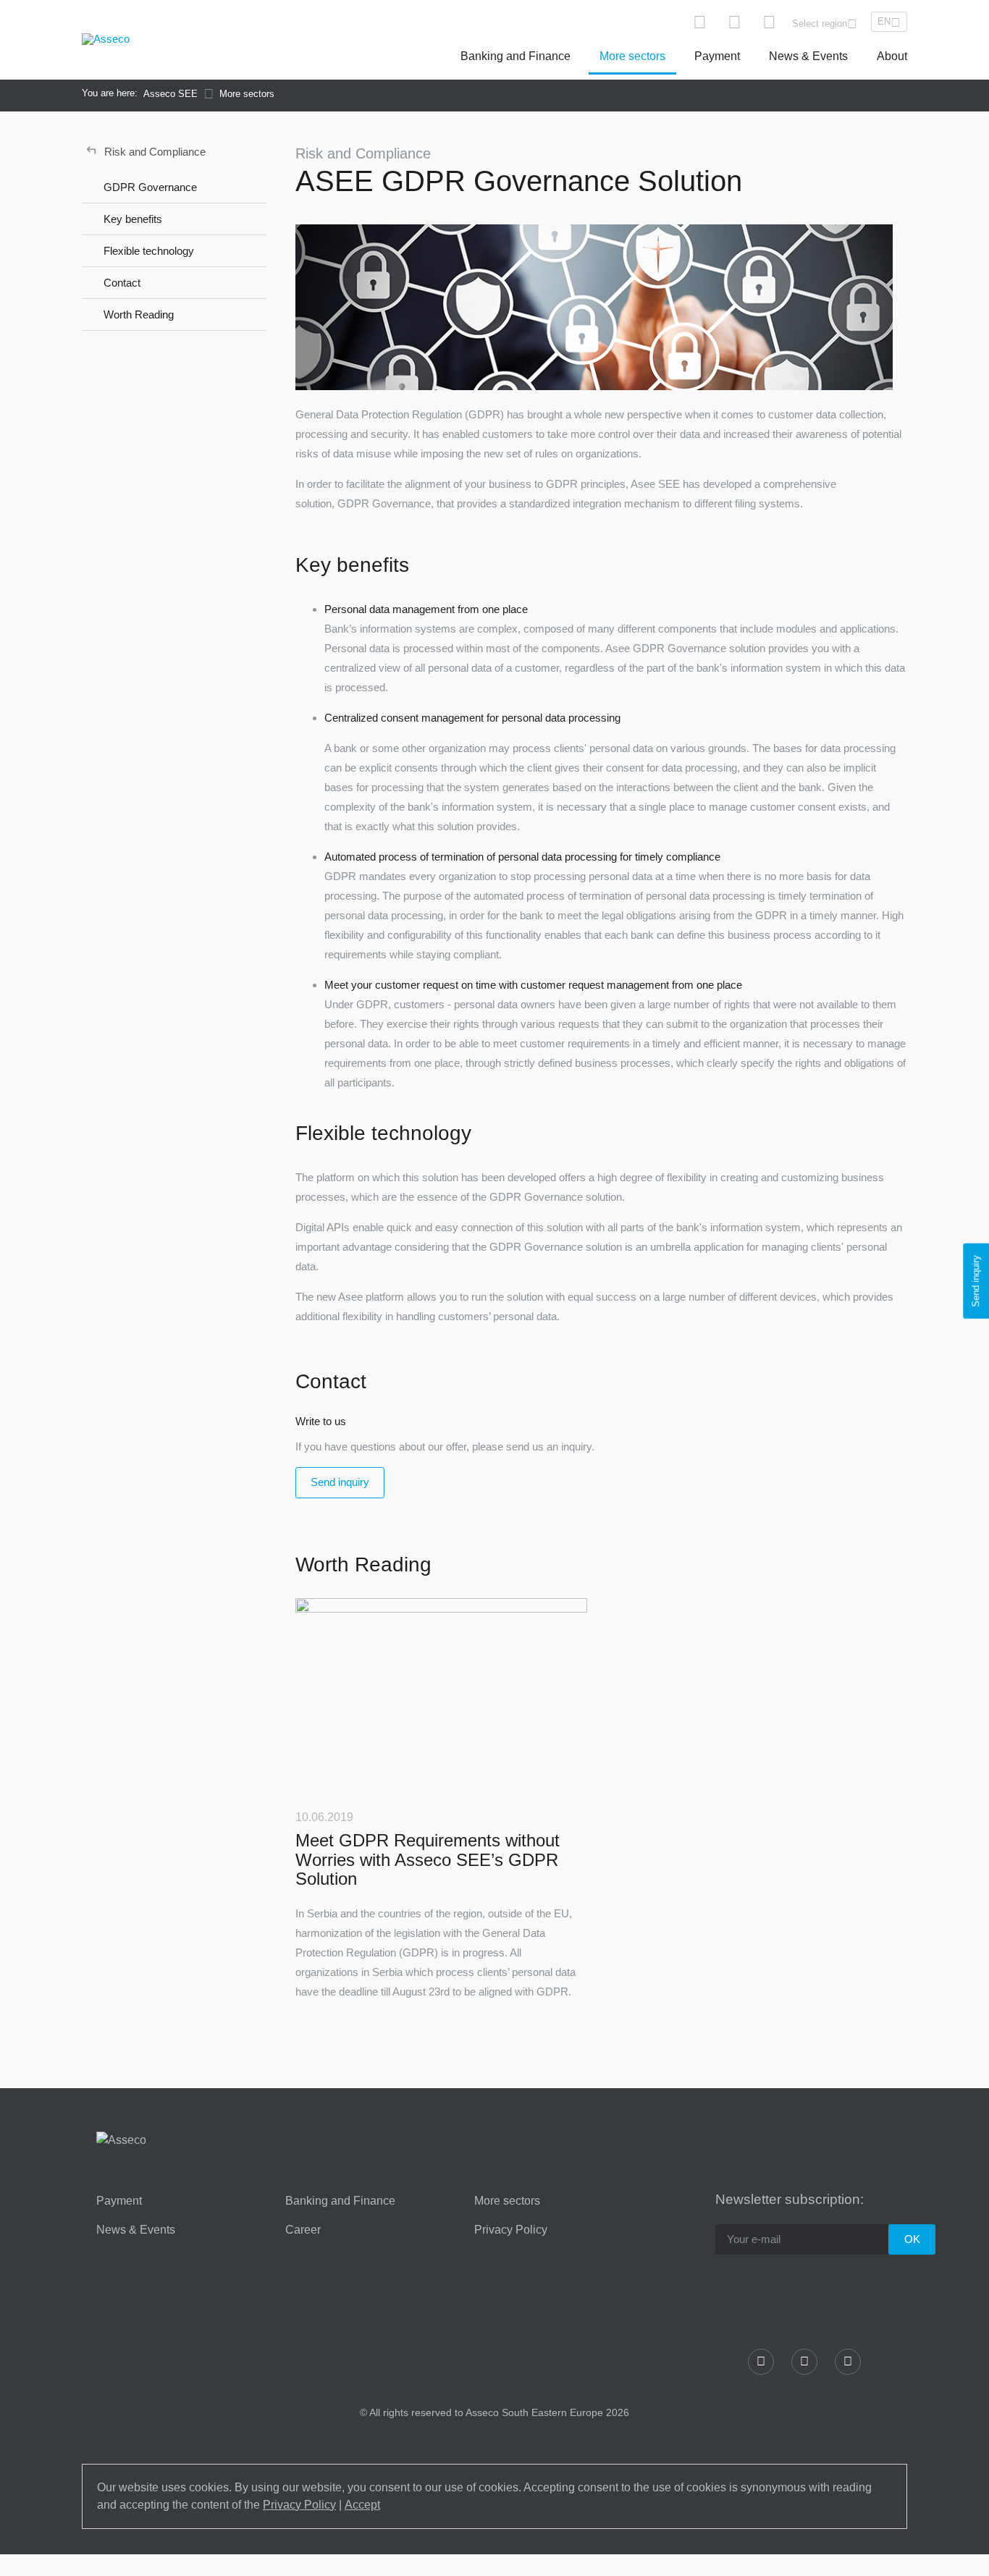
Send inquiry (340, 1482)
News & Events (808, 56)
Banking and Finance (515, 56)
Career (303, 2230)
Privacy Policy (511, 2230)
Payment (717, 56)
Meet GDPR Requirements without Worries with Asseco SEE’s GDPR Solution (428, 1859)
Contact (122, 283)
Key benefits (133, 219)
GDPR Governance (150, 187)
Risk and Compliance (146, 150)
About (892, 56)
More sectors (632, 56)
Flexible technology (149, 251)
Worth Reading (139, 314)
